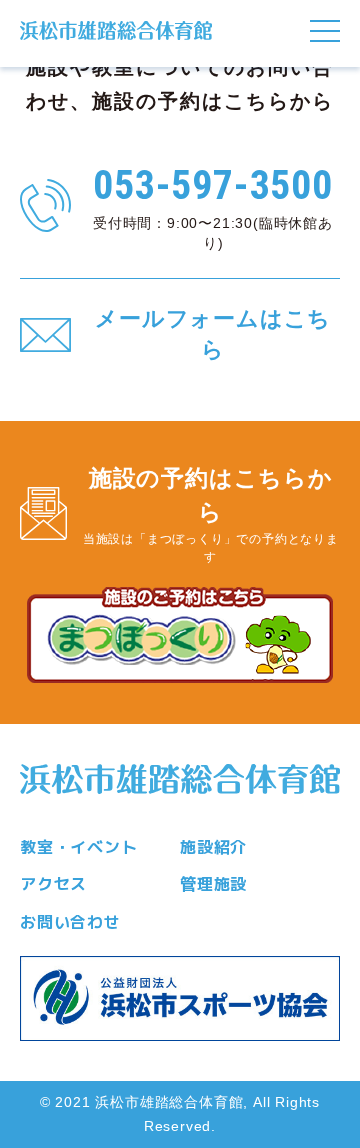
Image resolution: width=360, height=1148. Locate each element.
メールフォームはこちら (213, 334)
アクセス (53, 884)
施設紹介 (213, 847)
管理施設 (213, 884)
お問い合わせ (70, 922)
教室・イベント (79, 847)
